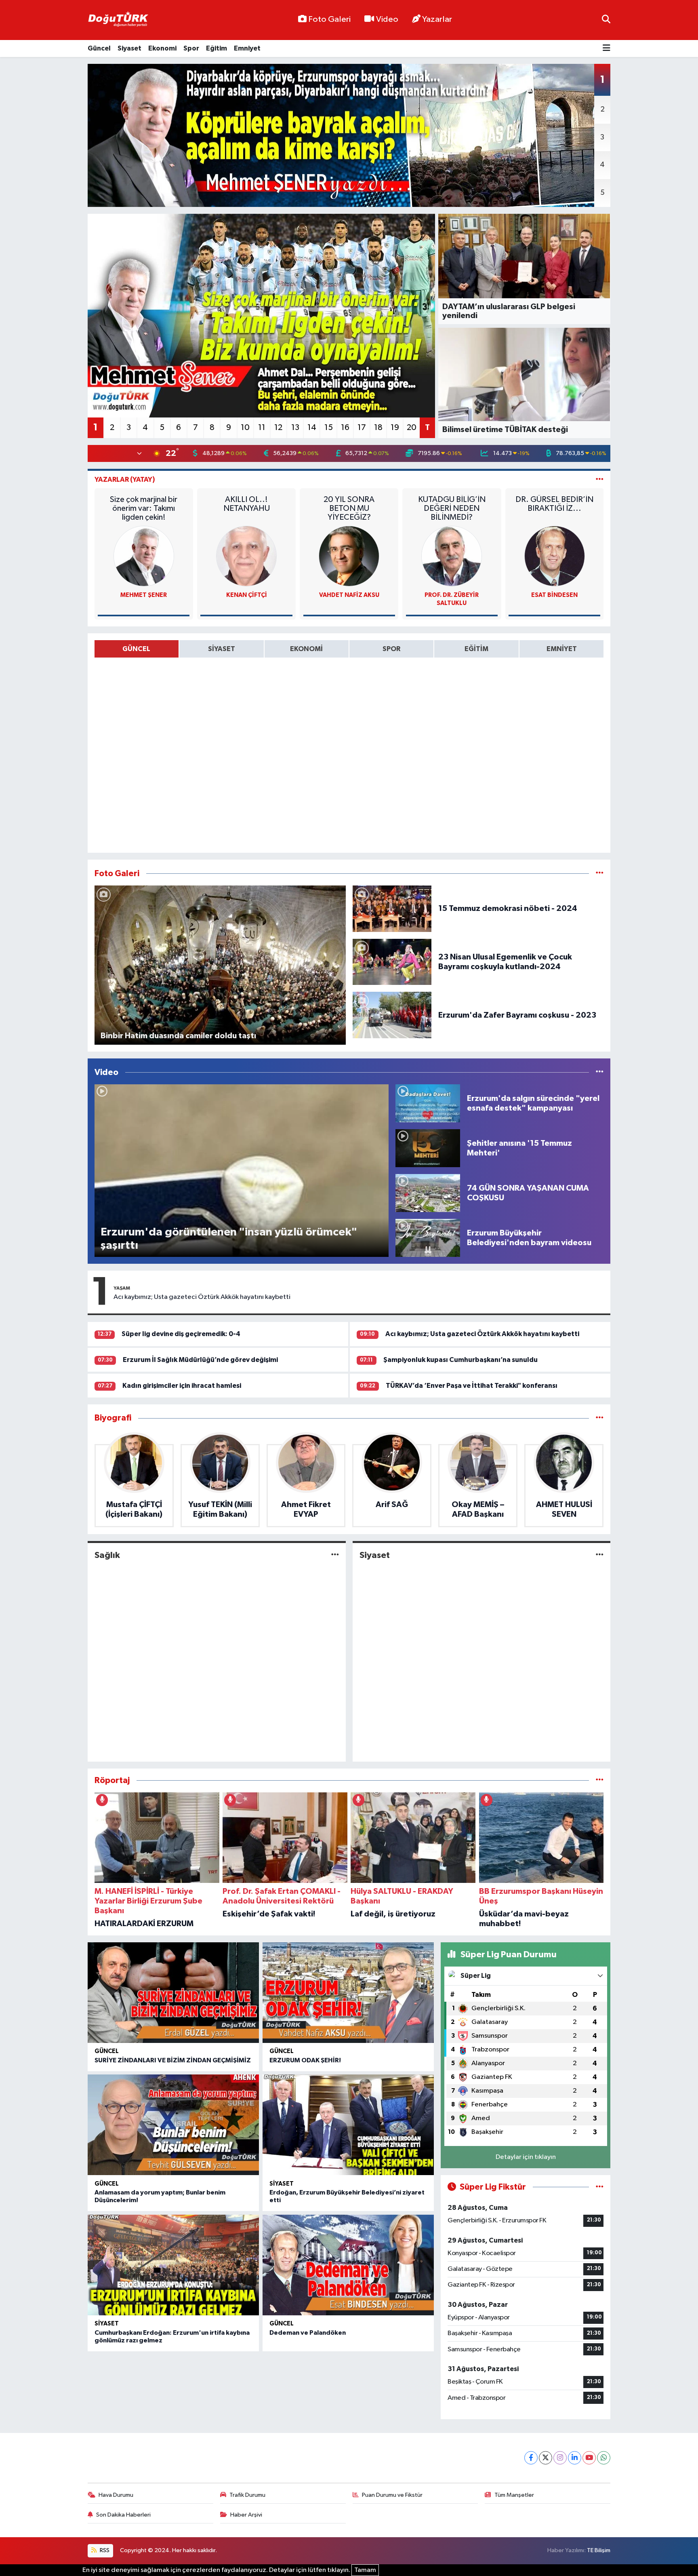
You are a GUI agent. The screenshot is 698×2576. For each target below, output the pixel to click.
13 (295, 428)
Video (387, 19)
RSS (104, 2550)
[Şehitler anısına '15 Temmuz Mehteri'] (428, 1148)
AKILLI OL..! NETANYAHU (247, 504)
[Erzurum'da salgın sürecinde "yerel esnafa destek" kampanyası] (428, 1103)
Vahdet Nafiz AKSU (349, 595)
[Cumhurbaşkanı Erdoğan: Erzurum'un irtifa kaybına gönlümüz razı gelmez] (173, 2265)
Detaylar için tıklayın (526, 2157)
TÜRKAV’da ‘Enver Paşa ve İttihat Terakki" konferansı (472, 1386)
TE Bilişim (599, 2550)
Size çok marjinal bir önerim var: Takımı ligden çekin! (144, 508)
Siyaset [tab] (222, 649)
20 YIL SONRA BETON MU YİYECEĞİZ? (349, 508)
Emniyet (247, 48)
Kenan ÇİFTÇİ (247, 595)
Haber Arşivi (246, 2515)
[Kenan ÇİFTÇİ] (246, 556)
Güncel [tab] (136, 649)
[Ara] (606, 20)
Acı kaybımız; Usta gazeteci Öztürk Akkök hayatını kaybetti (202, 1297)
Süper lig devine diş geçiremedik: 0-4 (181, 1334)
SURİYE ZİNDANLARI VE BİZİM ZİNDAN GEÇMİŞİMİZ (173, 2060)
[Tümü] (600, 1418)
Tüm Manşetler (514, 2495)
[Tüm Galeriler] (600, 874)
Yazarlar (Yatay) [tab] (125, 480)
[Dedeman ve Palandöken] (348, 2265)
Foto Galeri (329, 19)
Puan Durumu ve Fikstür (392, 2495)
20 (412, 428)
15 (329, 428)
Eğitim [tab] (476, 649)
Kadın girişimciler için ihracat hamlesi (182, 1386)
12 (278, 428)
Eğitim (217, 48)
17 (362, 428)
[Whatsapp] (604, 2458)
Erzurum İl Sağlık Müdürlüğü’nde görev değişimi (200, 1360)
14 (312, 428)
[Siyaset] (600, 1555)
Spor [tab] (391, 649)
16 (345, 428)
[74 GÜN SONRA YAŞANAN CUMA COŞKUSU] (428, 1193)
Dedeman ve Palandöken (308, 2333)
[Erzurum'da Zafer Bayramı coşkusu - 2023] (392, 1015)
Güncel (99, 48)
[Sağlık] (335, 1555)
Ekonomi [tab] (306, 649)
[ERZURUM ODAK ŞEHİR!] (348, 1993)
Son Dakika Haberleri (123, 2515)
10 (245, 428)
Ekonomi (162, 48)
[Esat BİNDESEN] (555, 556)
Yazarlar (437, 19)
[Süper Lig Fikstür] (600, 2187)
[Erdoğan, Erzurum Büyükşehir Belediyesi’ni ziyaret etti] (348, 2125)
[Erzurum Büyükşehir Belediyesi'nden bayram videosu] (428, 1238)
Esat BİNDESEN (554, 595)
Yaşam (122, 1288)
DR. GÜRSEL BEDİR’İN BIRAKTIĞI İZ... (554, 504)
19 (395, 428)
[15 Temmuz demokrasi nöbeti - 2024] (392, 909)
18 (378, 428)
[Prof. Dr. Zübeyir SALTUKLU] (452, 556)
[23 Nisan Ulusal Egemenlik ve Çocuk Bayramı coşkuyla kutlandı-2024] (392, 962)
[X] (546, 2458)
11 (262, 428)
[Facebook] (531, 2458)
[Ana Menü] (607, 49)
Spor (191, 48)
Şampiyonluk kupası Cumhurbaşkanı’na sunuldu (460, 1360)
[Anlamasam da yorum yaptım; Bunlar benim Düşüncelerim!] (173, 2125)
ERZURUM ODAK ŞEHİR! (305, 2060)
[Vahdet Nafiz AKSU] (349, 556)
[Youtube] (589, 2458)
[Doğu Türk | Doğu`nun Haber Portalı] (118, 20)
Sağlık (107, 1555)
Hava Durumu (116, 2495)
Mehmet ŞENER (144, 595)
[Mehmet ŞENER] (144, 556)
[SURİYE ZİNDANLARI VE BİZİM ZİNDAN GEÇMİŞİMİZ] (173, 1993)
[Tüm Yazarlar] (600, 480)
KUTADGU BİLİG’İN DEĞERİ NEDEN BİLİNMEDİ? (452, 508)
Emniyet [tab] (562, 649)
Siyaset (129, 48)
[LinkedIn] (575, 2458)
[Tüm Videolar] (600, 1072)
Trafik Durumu (247, 2495)
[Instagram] (560, 2458)
